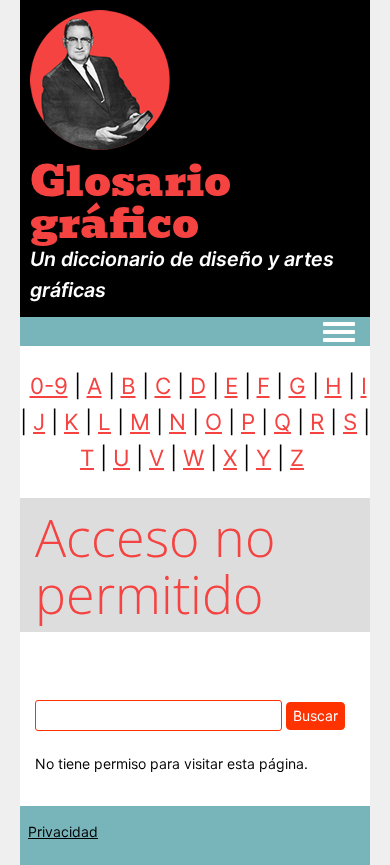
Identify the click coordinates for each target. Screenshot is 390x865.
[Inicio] (100, 78)
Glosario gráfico (130, 202)
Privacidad (63, 831)
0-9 (49, 385)
